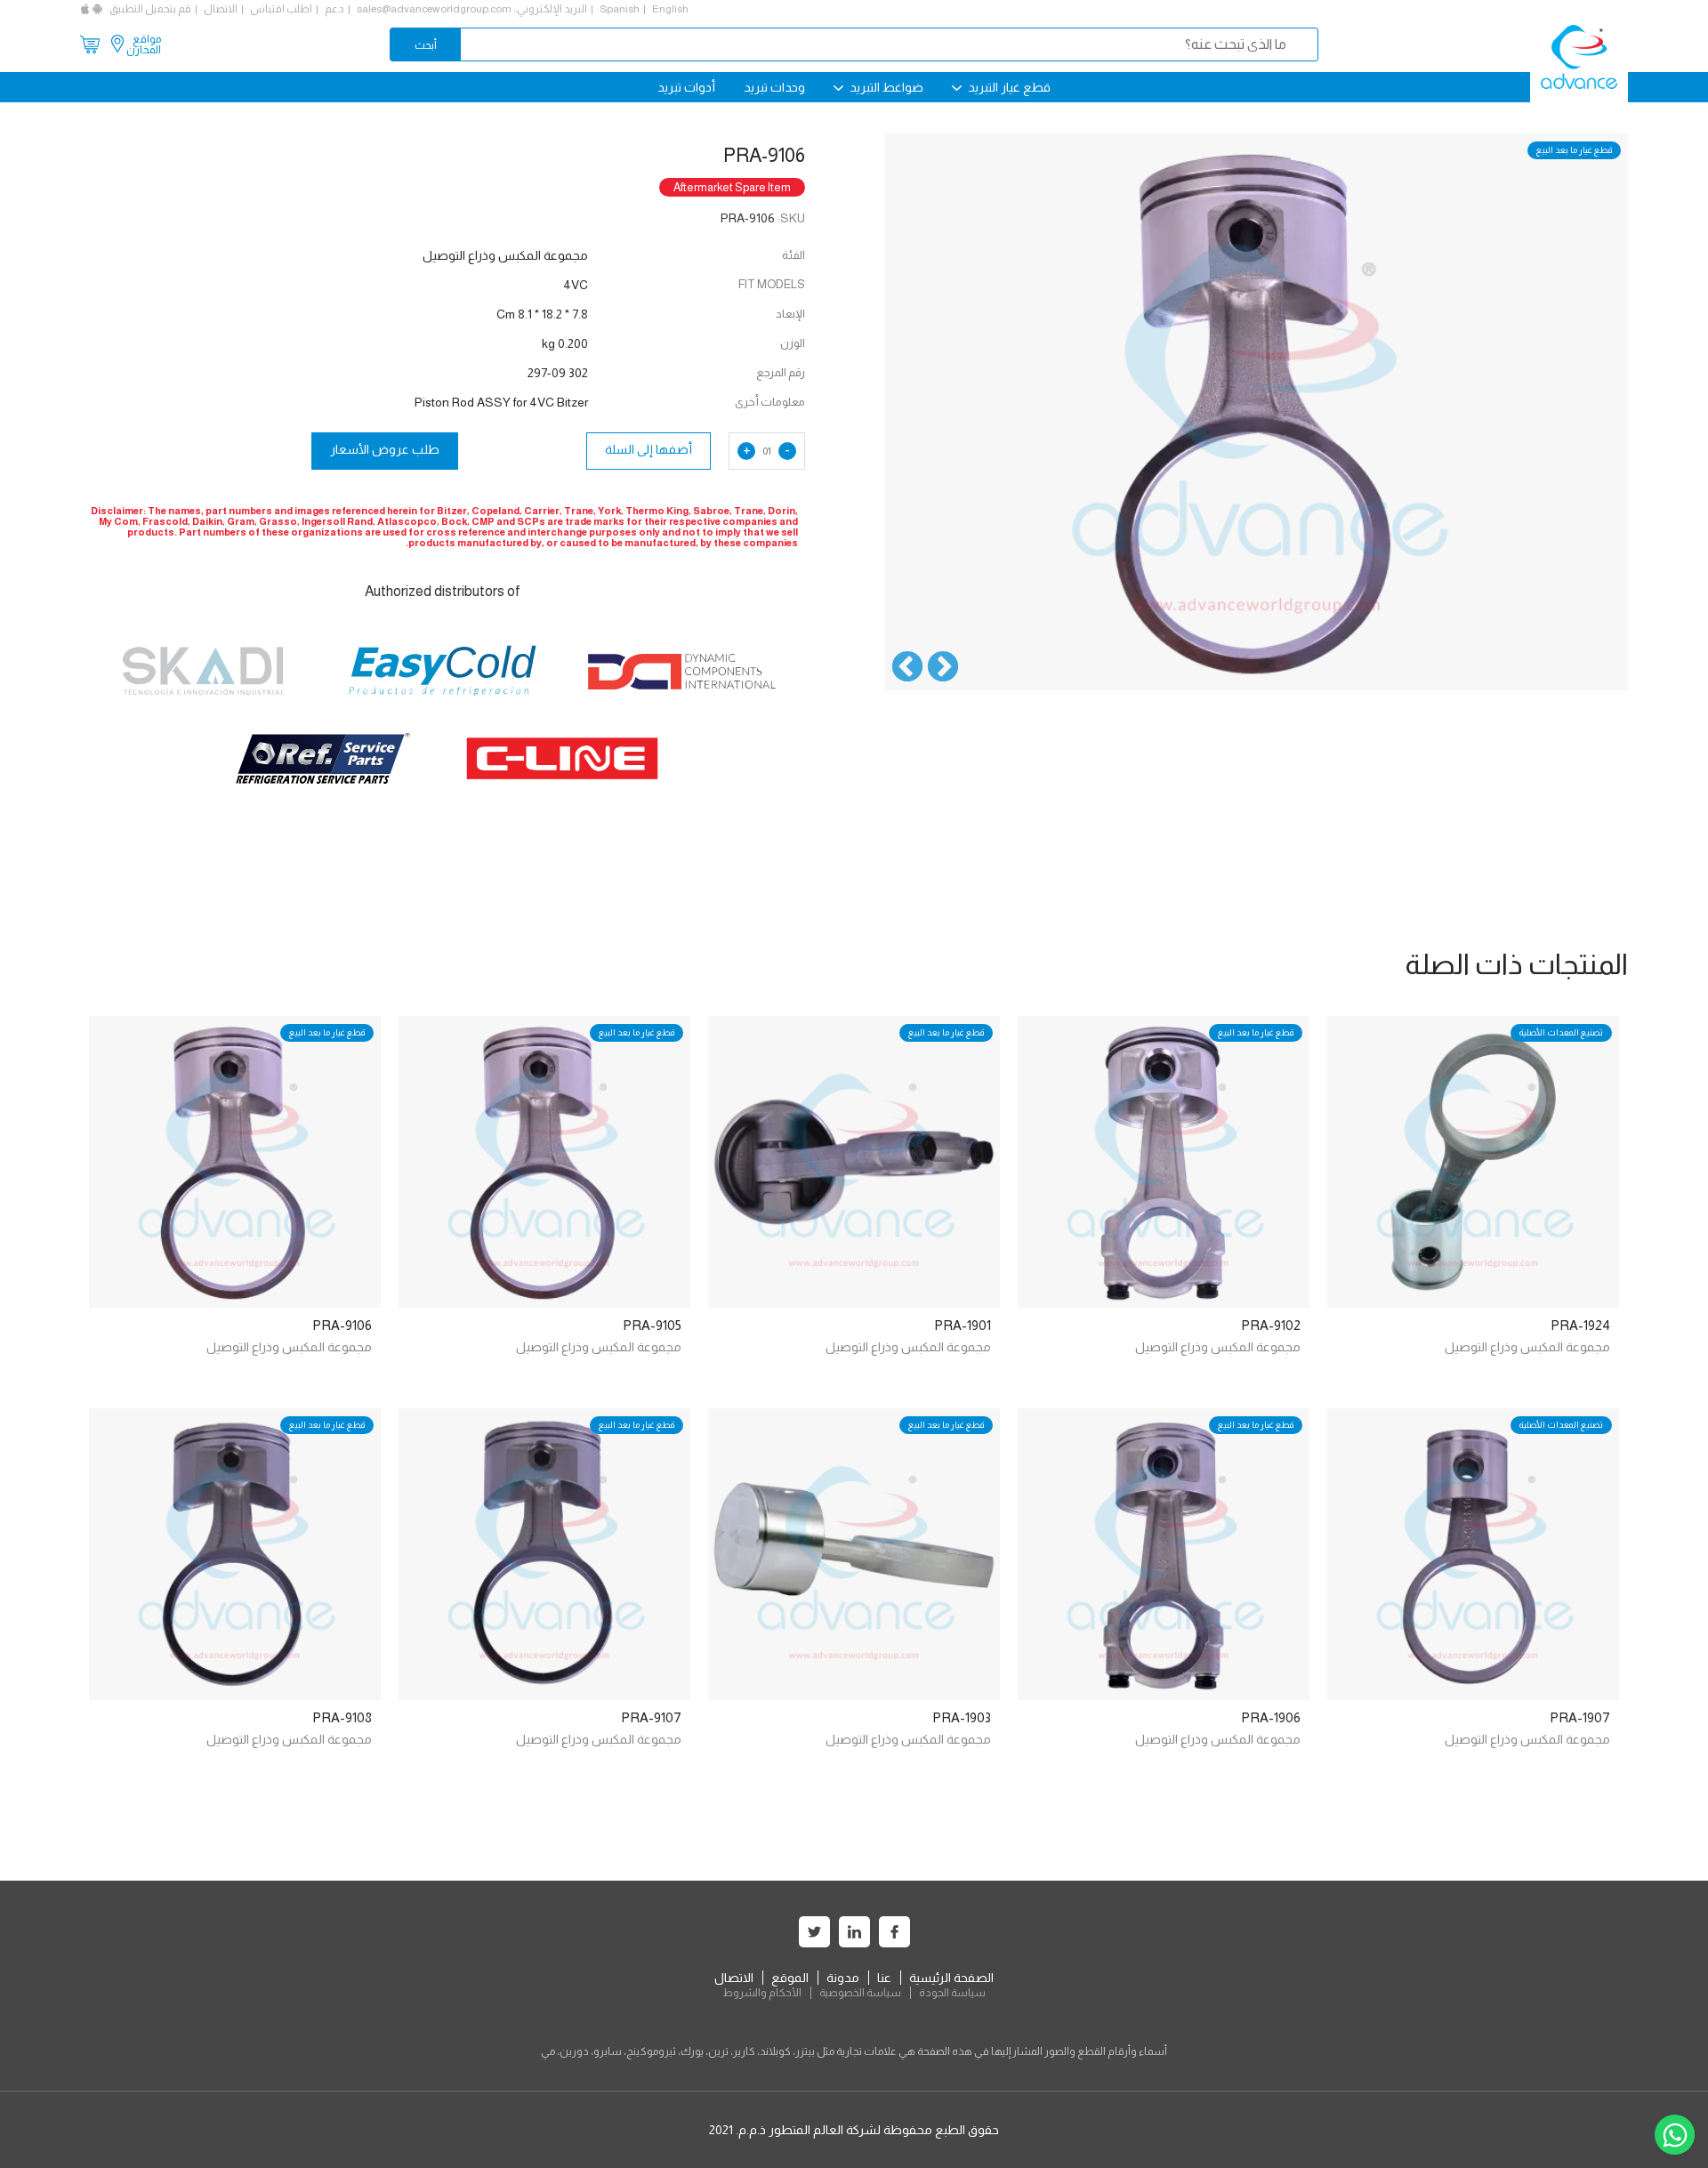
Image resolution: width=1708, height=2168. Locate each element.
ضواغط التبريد (885, 87)
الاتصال (221, 9)
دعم (334, 9)
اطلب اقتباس (281, 9)
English (670, 9)
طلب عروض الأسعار (385, 449)
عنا (884, 1978)
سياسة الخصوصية (860, 1993)
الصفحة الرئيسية (951, 1978)
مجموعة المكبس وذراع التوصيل (1527, 1347)
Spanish (620, 9)
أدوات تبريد (686, 87)
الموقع (790, 1978)
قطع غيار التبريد (1008, 87)
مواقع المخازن (144, 44)
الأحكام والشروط (762, 1993)
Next (907, 668)
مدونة (843, 1978)
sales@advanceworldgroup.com (434, 9)
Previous (943, 668)
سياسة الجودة (952, 1993)
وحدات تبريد (774, 87)
